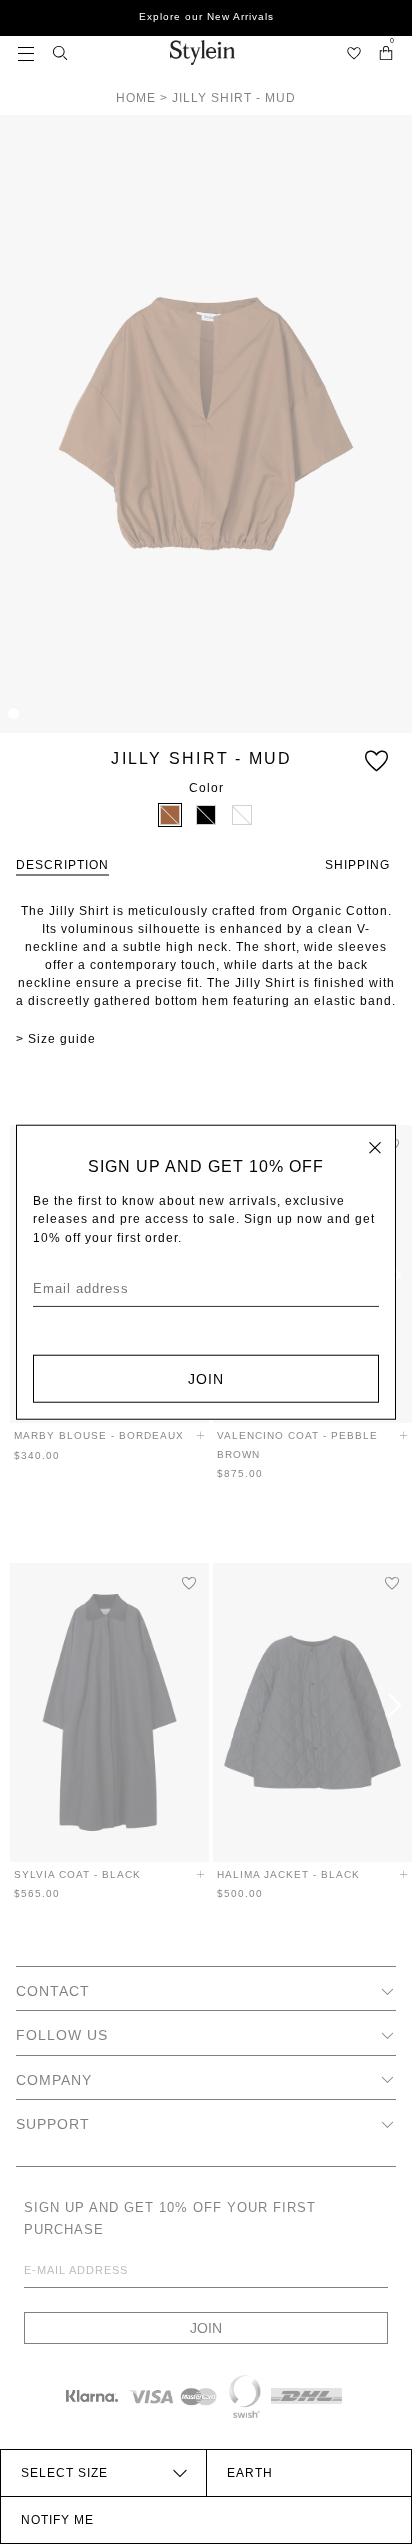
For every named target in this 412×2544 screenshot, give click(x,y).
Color (206, 788)
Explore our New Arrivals (206, 16)
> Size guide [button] (56, 1039)
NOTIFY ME (57, 2520)
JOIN (206, 1378)
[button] (26, 52)
